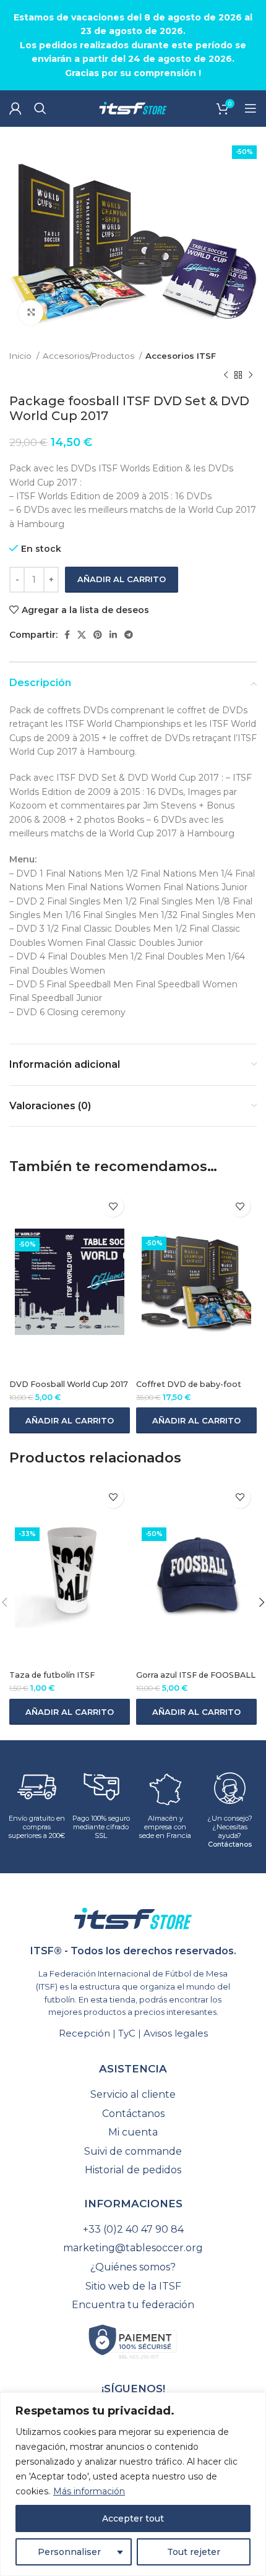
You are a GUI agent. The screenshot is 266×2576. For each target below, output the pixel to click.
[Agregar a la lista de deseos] (113, 1206)
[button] (70, 1420)
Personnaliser (69, 2552)
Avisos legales (176, 2033)
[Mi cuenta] (15, 108)
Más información (89, 2491)
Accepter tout (133, 2518)
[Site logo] (133, 108)
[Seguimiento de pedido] (133, 2095)
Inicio (21, 356)
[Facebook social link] (67, 635)
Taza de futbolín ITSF (52, 1675)
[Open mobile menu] (251, 108)
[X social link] (82, 635)
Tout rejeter (194, 2552)
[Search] (40, 108)
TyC (127, 2033)
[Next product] (251, 375)
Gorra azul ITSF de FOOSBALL (196, 1675)
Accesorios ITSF (181, 356)
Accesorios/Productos (89, 356)
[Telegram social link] (129, 635)
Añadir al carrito (122, 579)
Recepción (84, 2033)
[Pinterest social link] (98, 635)
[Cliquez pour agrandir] (31, 312)
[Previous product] (226, 375)
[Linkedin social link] (113, 635)
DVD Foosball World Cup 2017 (69, 1384)
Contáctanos (230, 1844)
